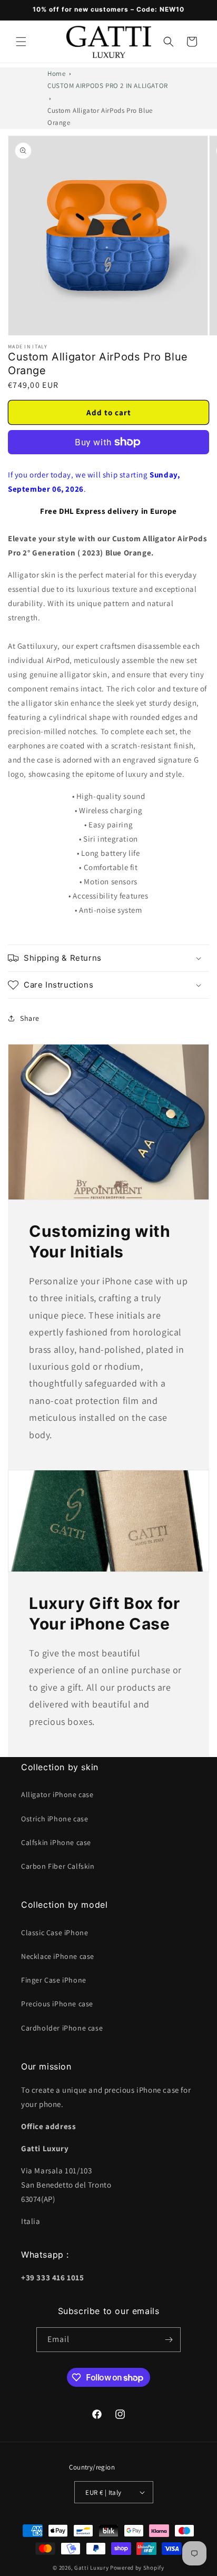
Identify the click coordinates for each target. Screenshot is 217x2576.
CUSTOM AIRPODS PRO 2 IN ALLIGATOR (108, 86)
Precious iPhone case (57, 2004)
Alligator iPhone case (57, 1794)
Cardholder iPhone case (62, 2028)
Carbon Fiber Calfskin (58, 1866)
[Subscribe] (169, 2340)
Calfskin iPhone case (56, 1842)
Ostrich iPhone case (55, 1819)
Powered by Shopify (137, 2568)
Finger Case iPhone (54, 1980)
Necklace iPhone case (58, 1956)
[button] (21, 42)
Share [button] (30, 1018)
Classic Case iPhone (55, 1933)
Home (56, 74)
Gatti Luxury (91, 2568)
